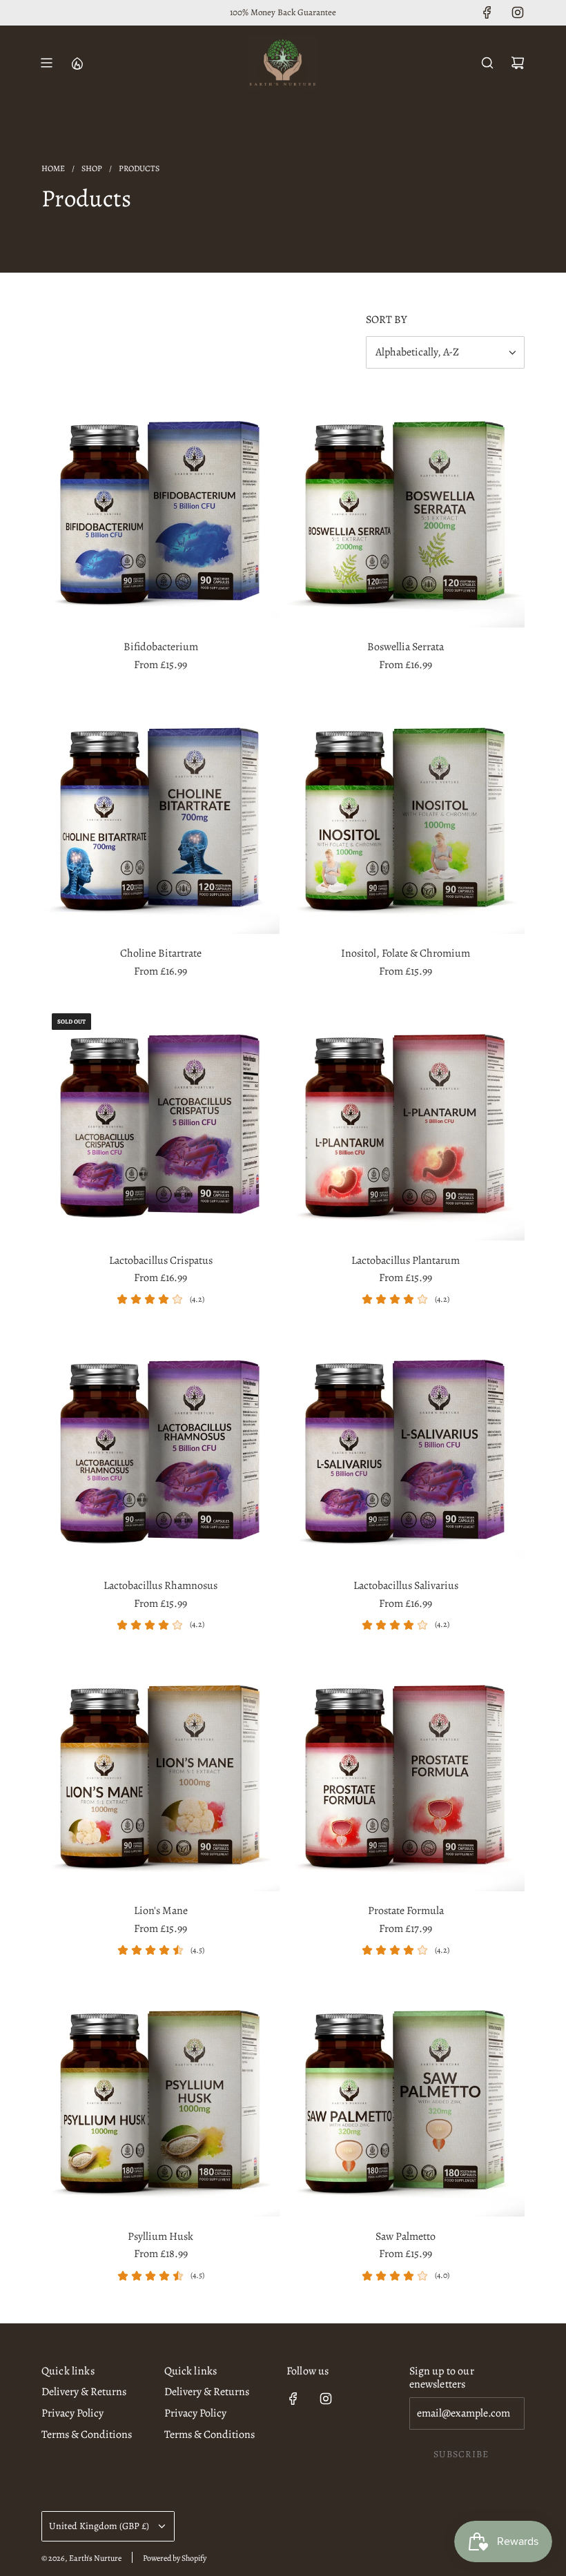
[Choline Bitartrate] (160, 815)
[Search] (487, 63)
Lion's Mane (161, 1911)
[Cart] (518, 63)
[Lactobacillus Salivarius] (406, 1447)
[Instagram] (518, 12)
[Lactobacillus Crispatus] (160, 1122)
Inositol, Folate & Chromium (406, 953)
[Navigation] (46, 63)
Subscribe (461, 2454)
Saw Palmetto (406, 2236)
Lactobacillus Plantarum (406, 1260)
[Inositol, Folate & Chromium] (406, 815)
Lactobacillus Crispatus (161, 1260)
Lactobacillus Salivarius (406, 1585)
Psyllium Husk (160, 2236)
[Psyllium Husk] (160, 2098)
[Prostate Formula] (406, 1772)
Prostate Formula (406, 1911)
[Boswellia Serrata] (406, 508)
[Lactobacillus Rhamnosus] (160, 1447)
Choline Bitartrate (161, 953)
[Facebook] (487, 12)
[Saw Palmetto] (406, 2098)
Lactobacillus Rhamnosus (160, 1585)
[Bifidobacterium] (160, 508)
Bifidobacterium (161, 647)
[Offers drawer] (77, 63)
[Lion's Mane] (160, 1772)
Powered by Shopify (175, 2558)
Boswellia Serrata (406, 647)
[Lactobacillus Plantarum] (406, 1122)
